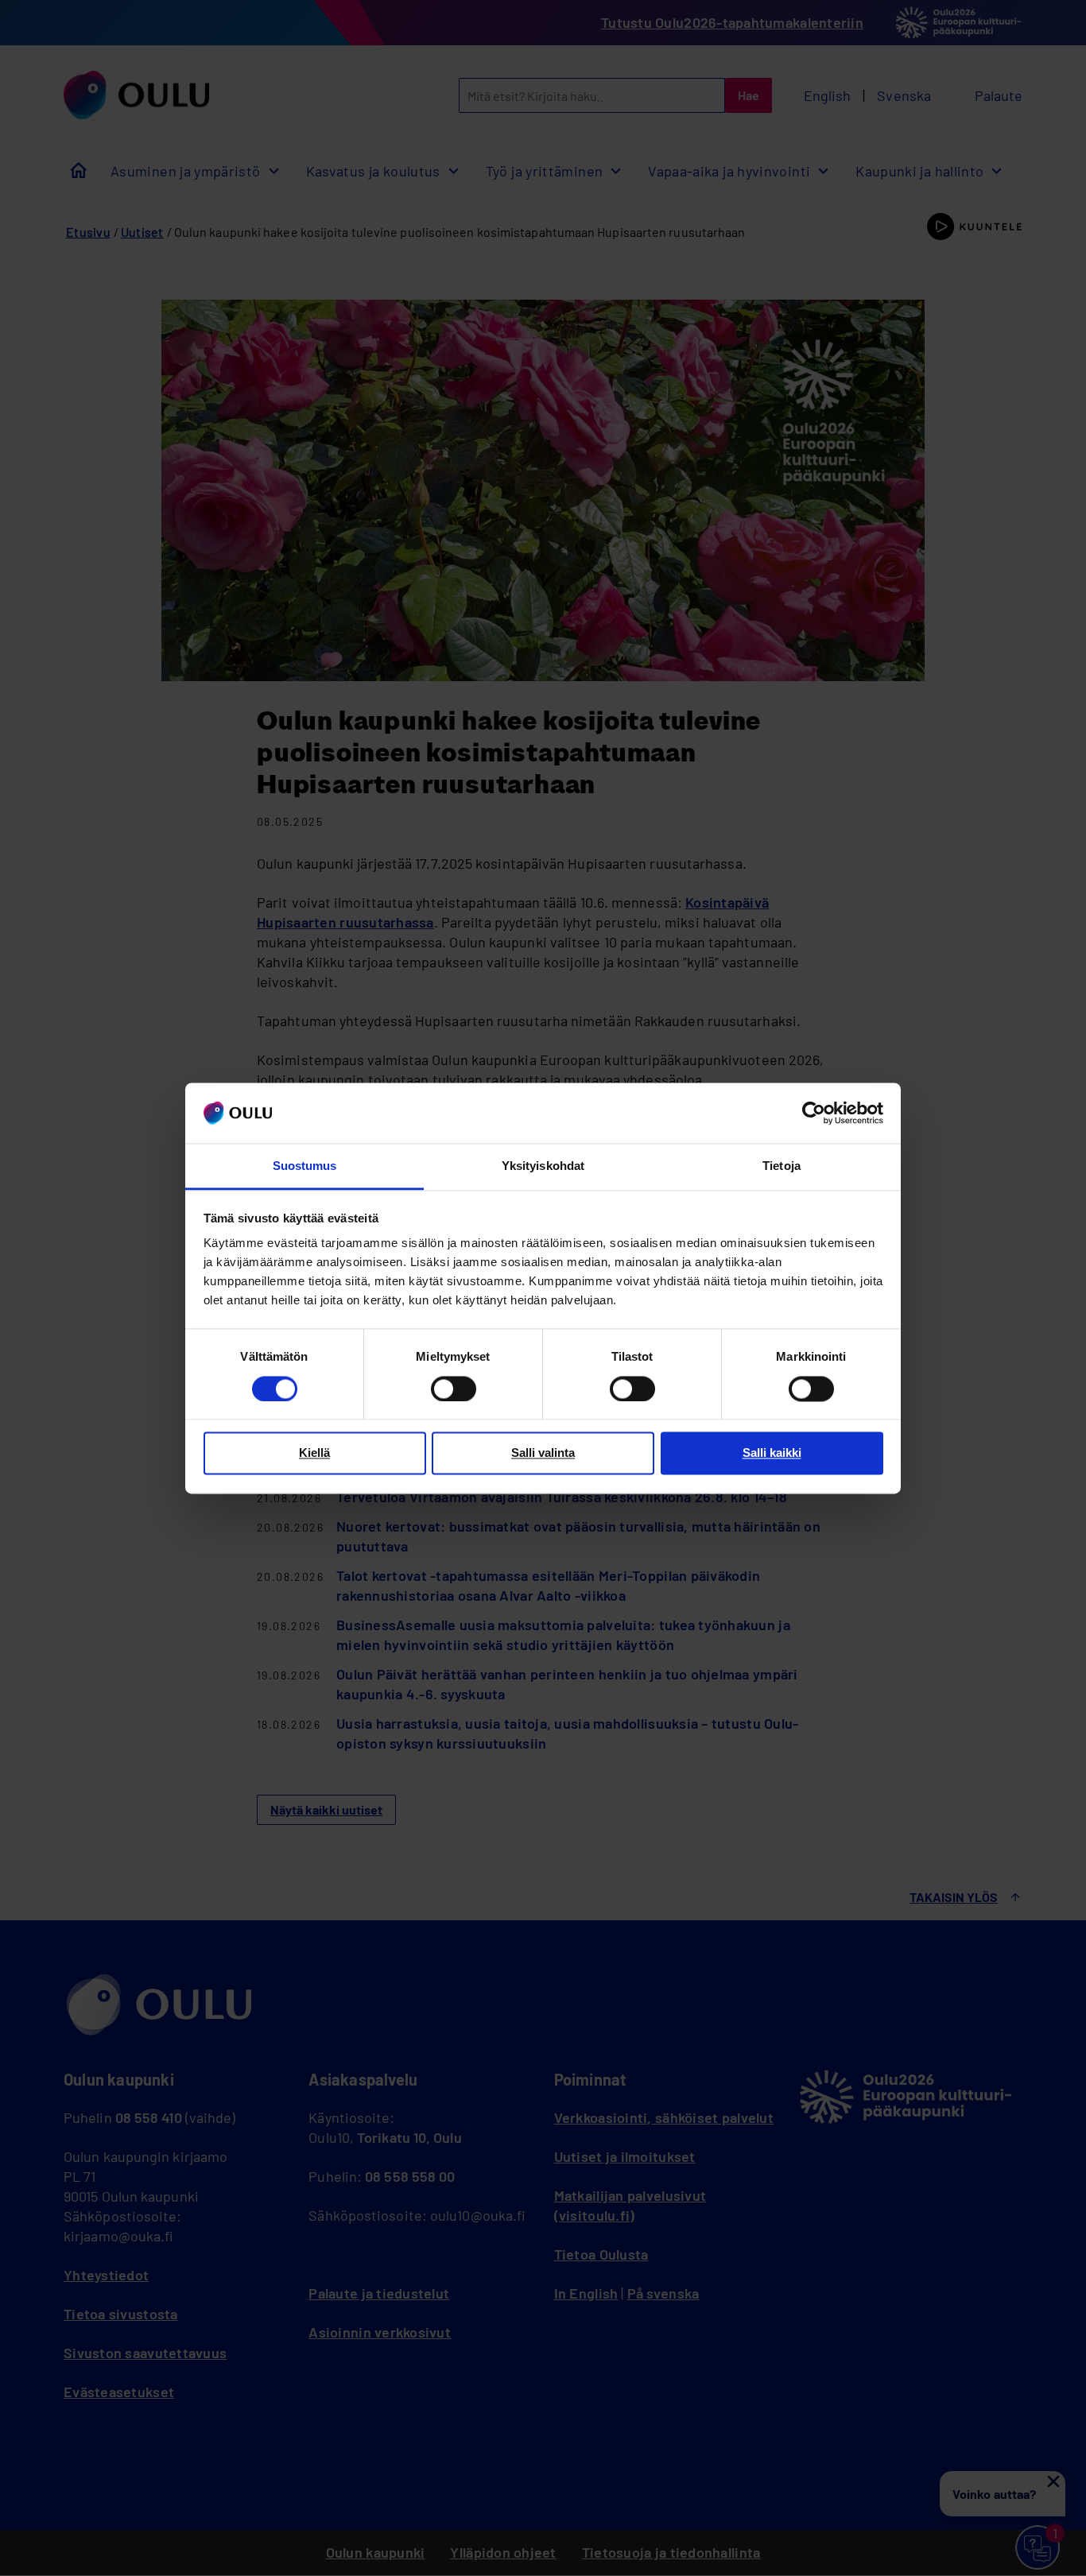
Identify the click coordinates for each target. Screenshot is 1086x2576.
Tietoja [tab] (782, 1166)
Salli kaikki (772, 1453)
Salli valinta (543, 1453)
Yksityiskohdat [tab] (543, 1166)
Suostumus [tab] (305, 1166)
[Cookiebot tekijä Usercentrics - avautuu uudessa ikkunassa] (814, 1113)
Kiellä (314, 1453)
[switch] (454, 1389)
